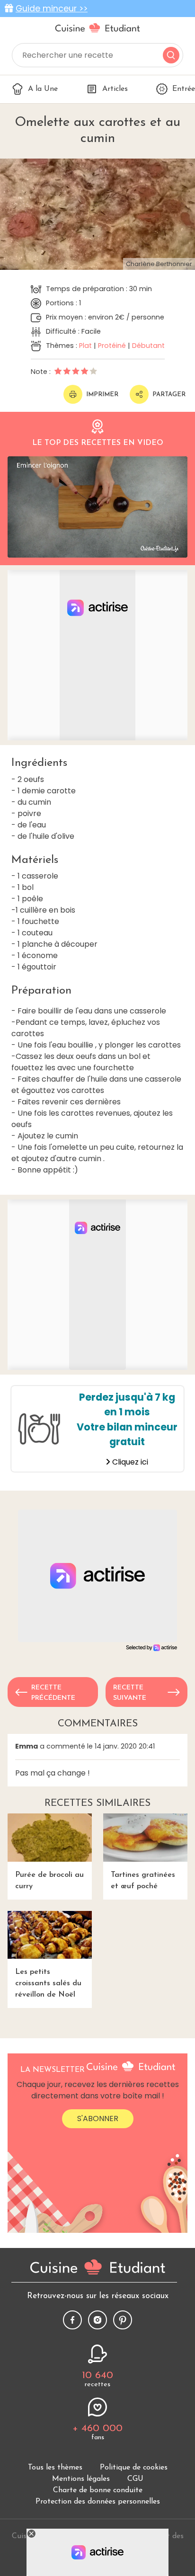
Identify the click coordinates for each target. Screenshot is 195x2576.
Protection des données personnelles (98, 2502)
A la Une (43, 89)
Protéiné (112, 346)
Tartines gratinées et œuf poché (143, 1881)
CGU (135, 2479)
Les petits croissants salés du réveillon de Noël (48, 1983)
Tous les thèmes (55, 2468)
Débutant (148, 346)
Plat (85, 346)
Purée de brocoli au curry (49, 1881)
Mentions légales (81, 2479)
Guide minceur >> (52, 9)
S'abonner (98, 2119)
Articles (115, 89)
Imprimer (102, 395)
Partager (169, 395)
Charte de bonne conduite (98, 2490)
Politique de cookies (134, 2468)
